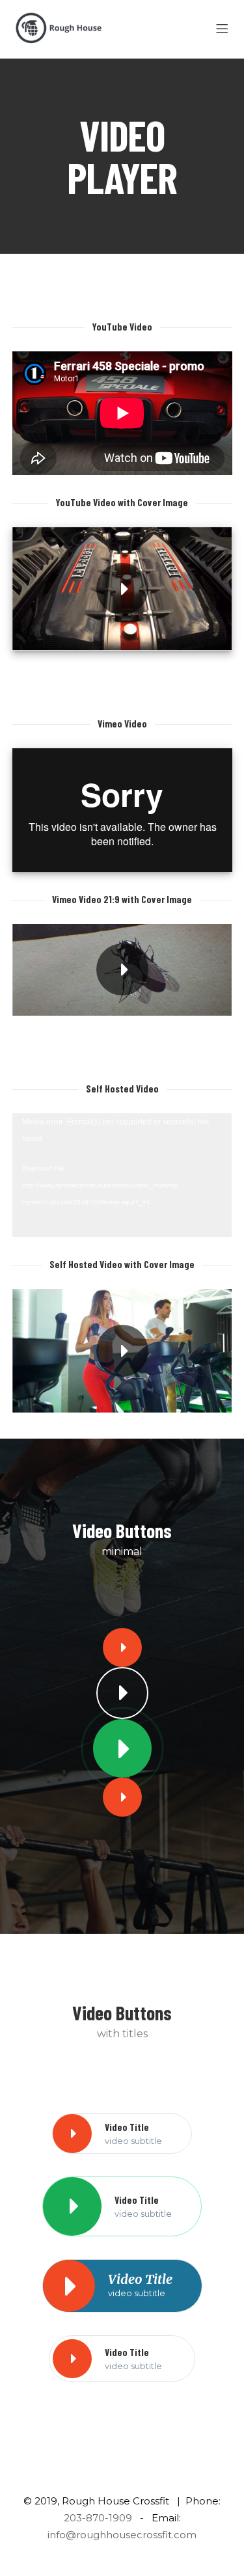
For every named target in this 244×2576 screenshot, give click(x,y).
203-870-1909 (98, 2518)
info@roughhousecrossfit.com (122, 2535)
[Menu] (224, 29)
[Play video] (122, 589)
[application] (122, 1175)
